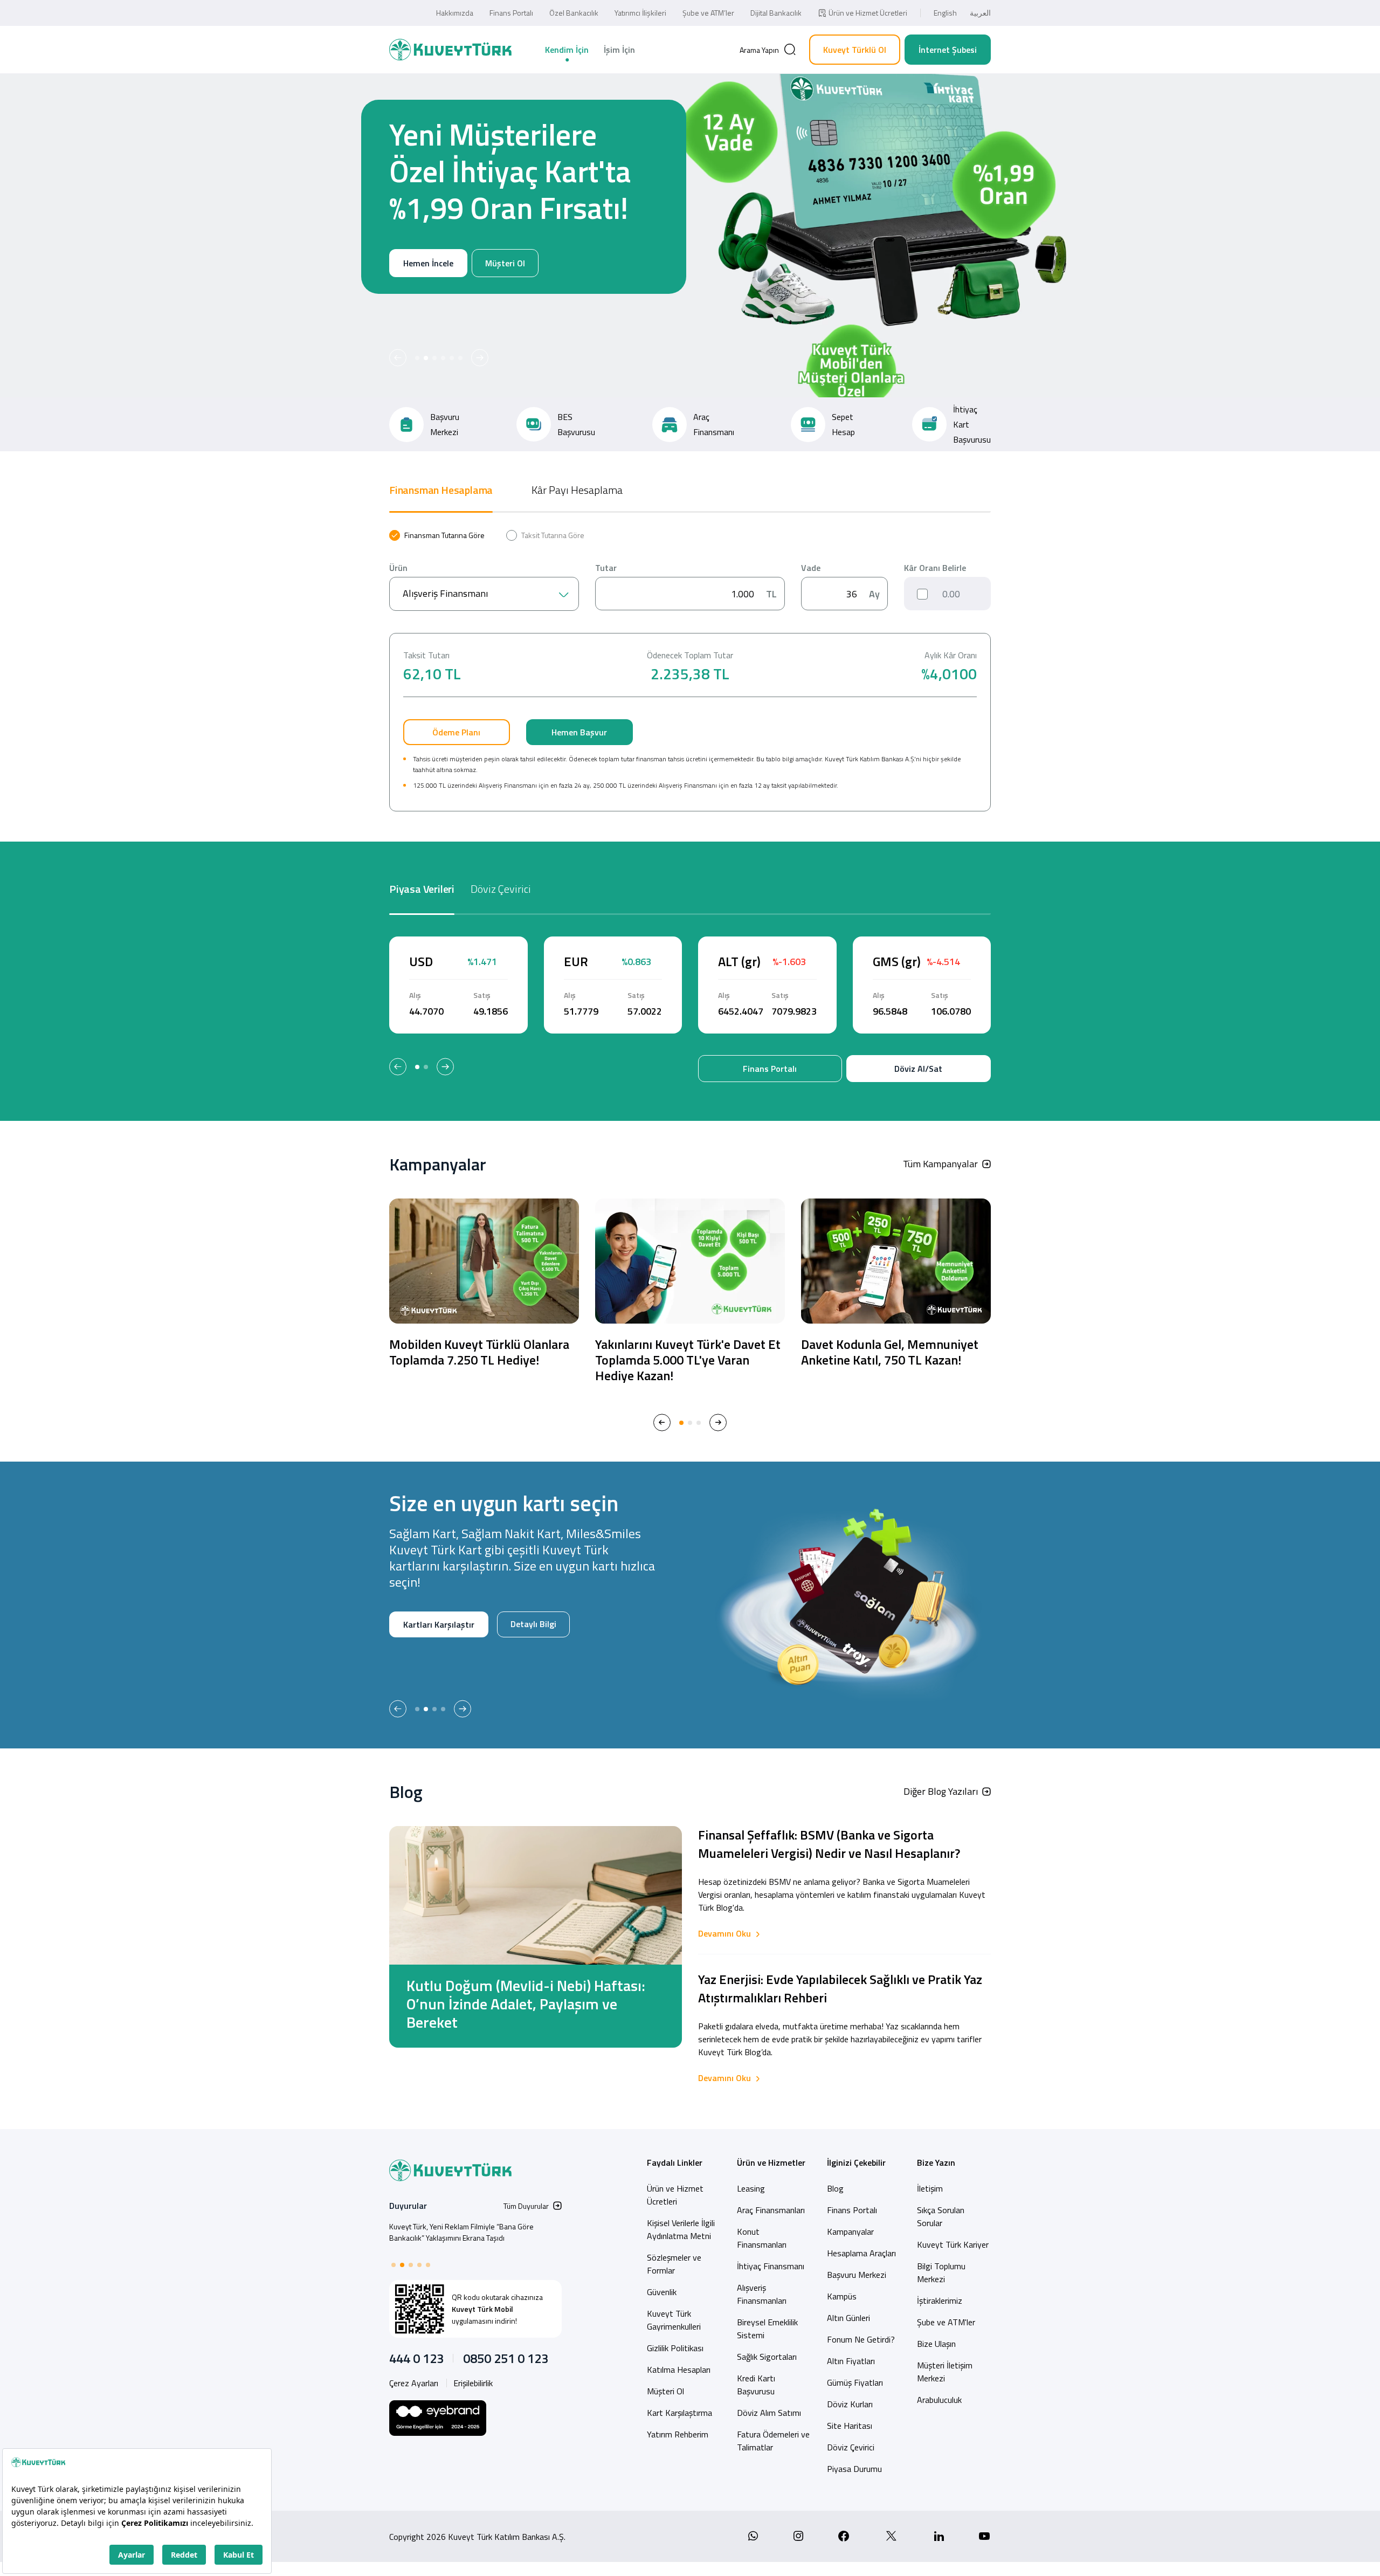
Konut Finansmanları (762, 2238)
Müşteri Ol (451, 300)
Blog (835, 2188)
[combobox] (484, 594)
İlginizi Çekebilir (856, 2162)
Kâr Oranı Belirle (935, 568)
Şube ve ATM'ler (946, 2322)
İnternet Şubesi (948, 50)
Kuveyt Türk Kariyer (953, 2244)
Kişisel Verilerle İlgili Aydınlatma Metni (681, 2229)
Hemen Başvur (579, 732)
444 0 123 (416, 2358)
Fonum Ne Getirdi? (861, 2339)
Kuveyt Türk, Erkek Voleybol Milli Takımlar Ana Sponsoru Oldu (462, 2232)
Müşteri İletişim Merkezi (945, 2372)
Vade (811, 568)
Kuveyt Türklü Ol (855, 50)
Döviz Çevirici (851, 2447)
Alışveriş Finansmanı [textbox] (445, 593)
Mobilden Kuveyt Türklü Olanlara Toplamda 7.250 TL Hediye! (479, 1352)
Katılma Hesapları (679, 2370)
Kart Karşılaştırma (679, 2413)
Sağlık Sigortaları (767, 2357)
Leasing (751, 2188)
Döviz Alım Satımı (769, 2413)
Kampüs (842, 2296)
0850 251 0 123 (506, 2358)
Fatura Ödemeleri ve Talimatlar (773, 2441)
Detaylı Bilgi (399, 1659)
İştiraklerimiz (940, 2301)
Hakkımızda (455, 13)
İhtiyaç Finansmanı (771, 2266)
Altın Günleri (848, 2318)
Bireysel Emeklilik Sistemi (767, 2329)
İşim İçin (619, 50)
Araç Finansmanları (771, 2210)
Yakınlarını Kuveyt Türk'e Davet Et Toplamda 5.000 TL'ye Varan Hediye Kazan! (688, 1360)
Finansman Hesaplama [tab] (441, 490)
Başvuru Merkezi (857, 2275)
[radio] (437, 535)
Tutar (606, 568)
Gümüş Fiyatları (855, 2382)
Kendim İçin (567, 50)
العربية (980, 13)
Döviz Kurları (850, 2404)
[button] (398, 358)
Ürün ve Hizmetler (771, 2162)
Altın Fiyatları (851, 2361)
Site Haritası (850, 2426)
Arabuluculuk (939, 2400)
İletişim (930, 2188)
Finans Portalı (511, 13)
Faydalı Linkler (675, 2162)
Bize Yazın (936, 2162)
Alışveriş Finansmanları (762, 2294)
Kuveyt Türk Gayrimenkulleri (674, 2320)
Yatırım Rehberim (678, 2434)
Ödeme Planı (456, 732)
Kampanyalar (850, 2231)
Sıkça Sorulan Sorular (941, 2216)
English (945, 13)
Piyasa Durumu (854, 2469)
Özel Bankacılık (574, 13)
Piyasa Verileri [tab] (422, 889)
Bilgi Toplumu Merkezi (941, 2272)
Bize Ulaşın (936, 2344)
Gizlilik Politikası (675, 2348)
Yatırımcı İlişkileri (640, 13)
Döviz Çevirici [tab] (501, 889)
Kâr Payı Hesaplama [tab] (577, 490)
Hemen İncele (374, 300)
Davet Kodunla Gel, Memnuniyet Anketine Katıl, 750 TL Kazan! (890, 1352)
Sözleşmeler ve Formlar (674, 2264)
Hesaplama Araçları (861, 2253)
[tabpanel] (690, 671)
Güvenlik (662, 2292)
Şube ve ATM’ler (708, 13)
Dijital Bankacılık (776, 13)
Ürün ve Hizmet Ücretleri (868, 13)
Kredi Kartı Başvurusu (756, 2385)
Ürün (398, 568)
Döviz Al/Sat (918, 1069)
